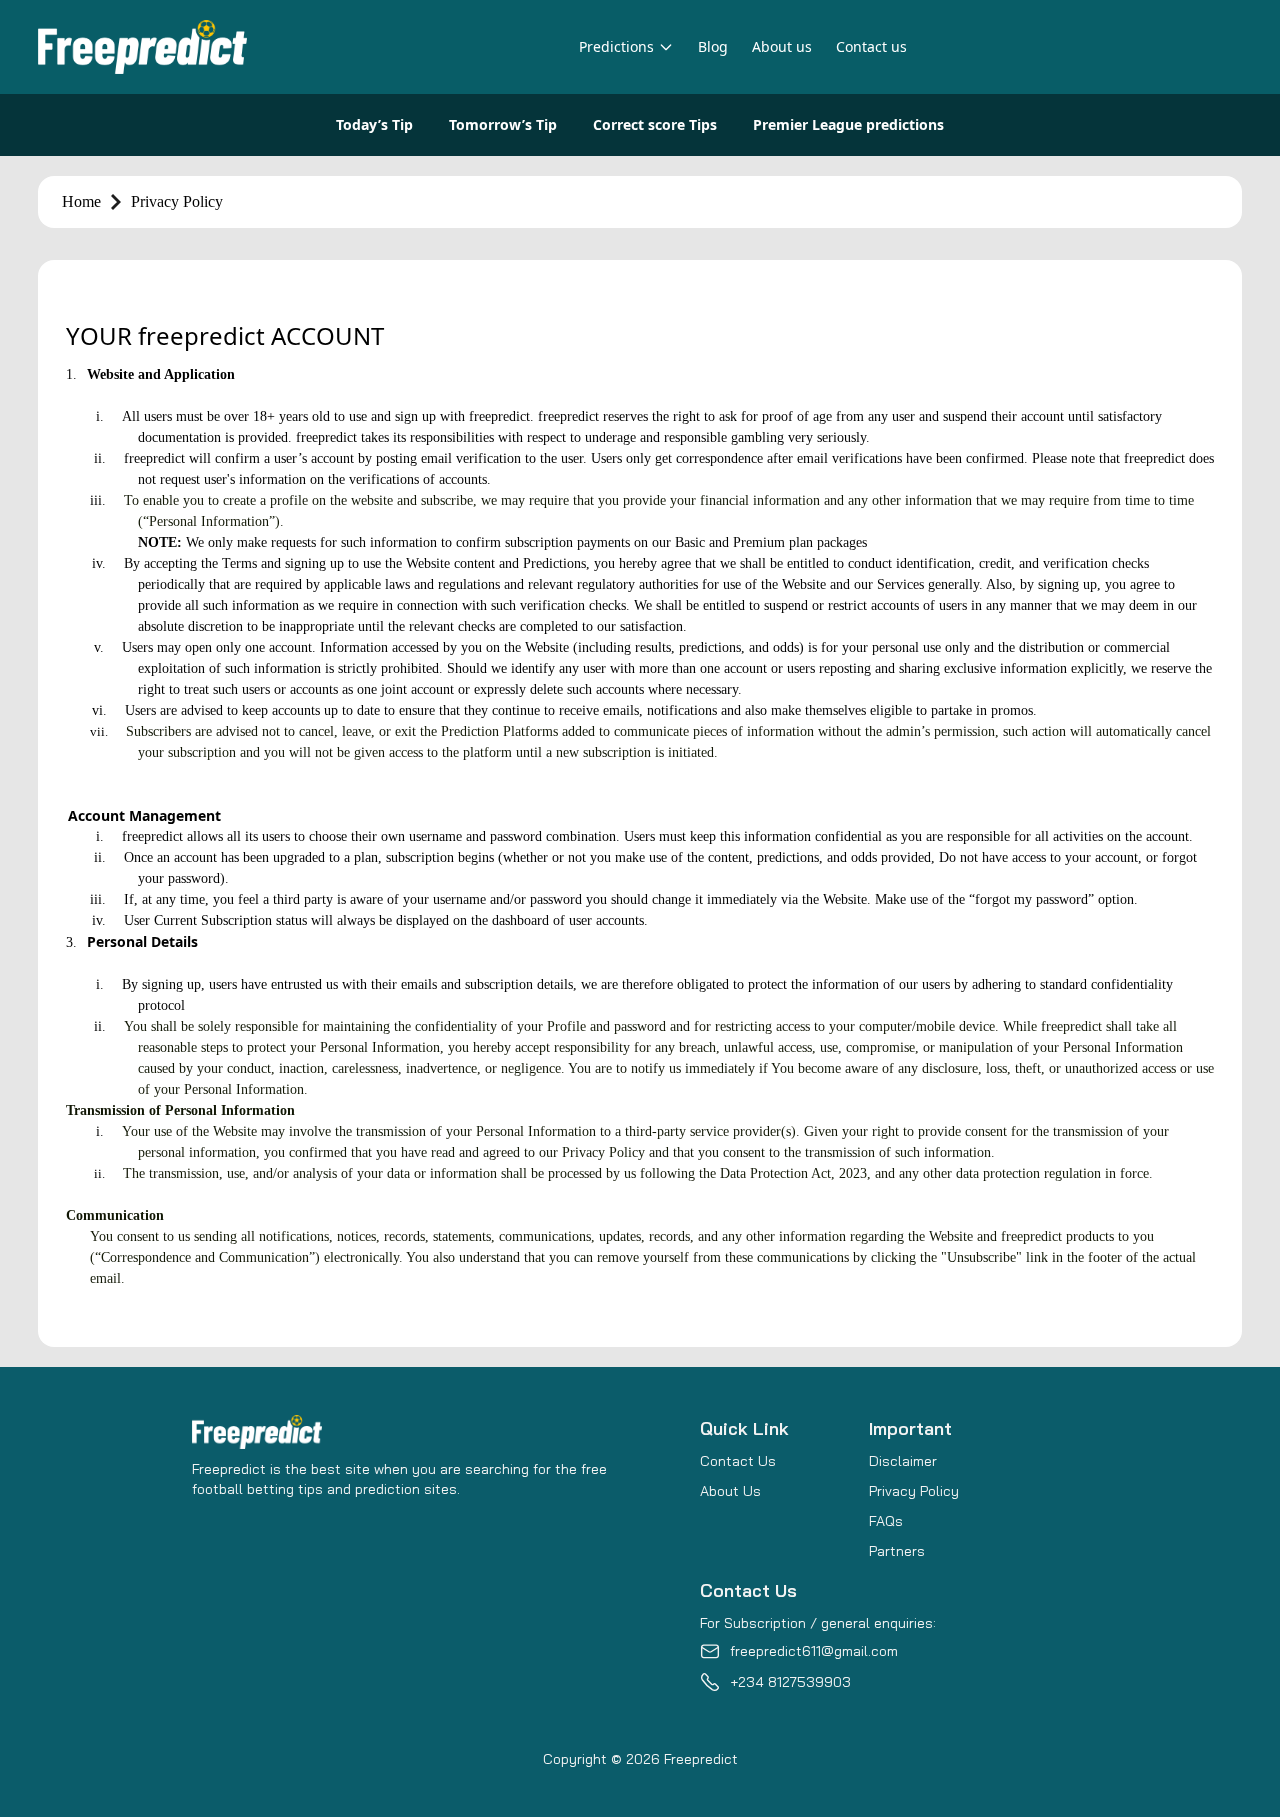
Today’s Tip (374, 124)
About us (782, 46)
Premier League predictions (848, 124)
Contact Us (738, 1461)
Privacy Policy (914, 1491)
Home (81, 201)
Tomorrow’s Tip (503, 124)
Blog (713, 46)
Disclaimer (903, 1461)
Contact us (871, 46)
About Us (730, 1491)
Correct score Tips (655, 124)
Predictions (616, 46)
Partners (897, 1551)
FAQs (886, 1521)
